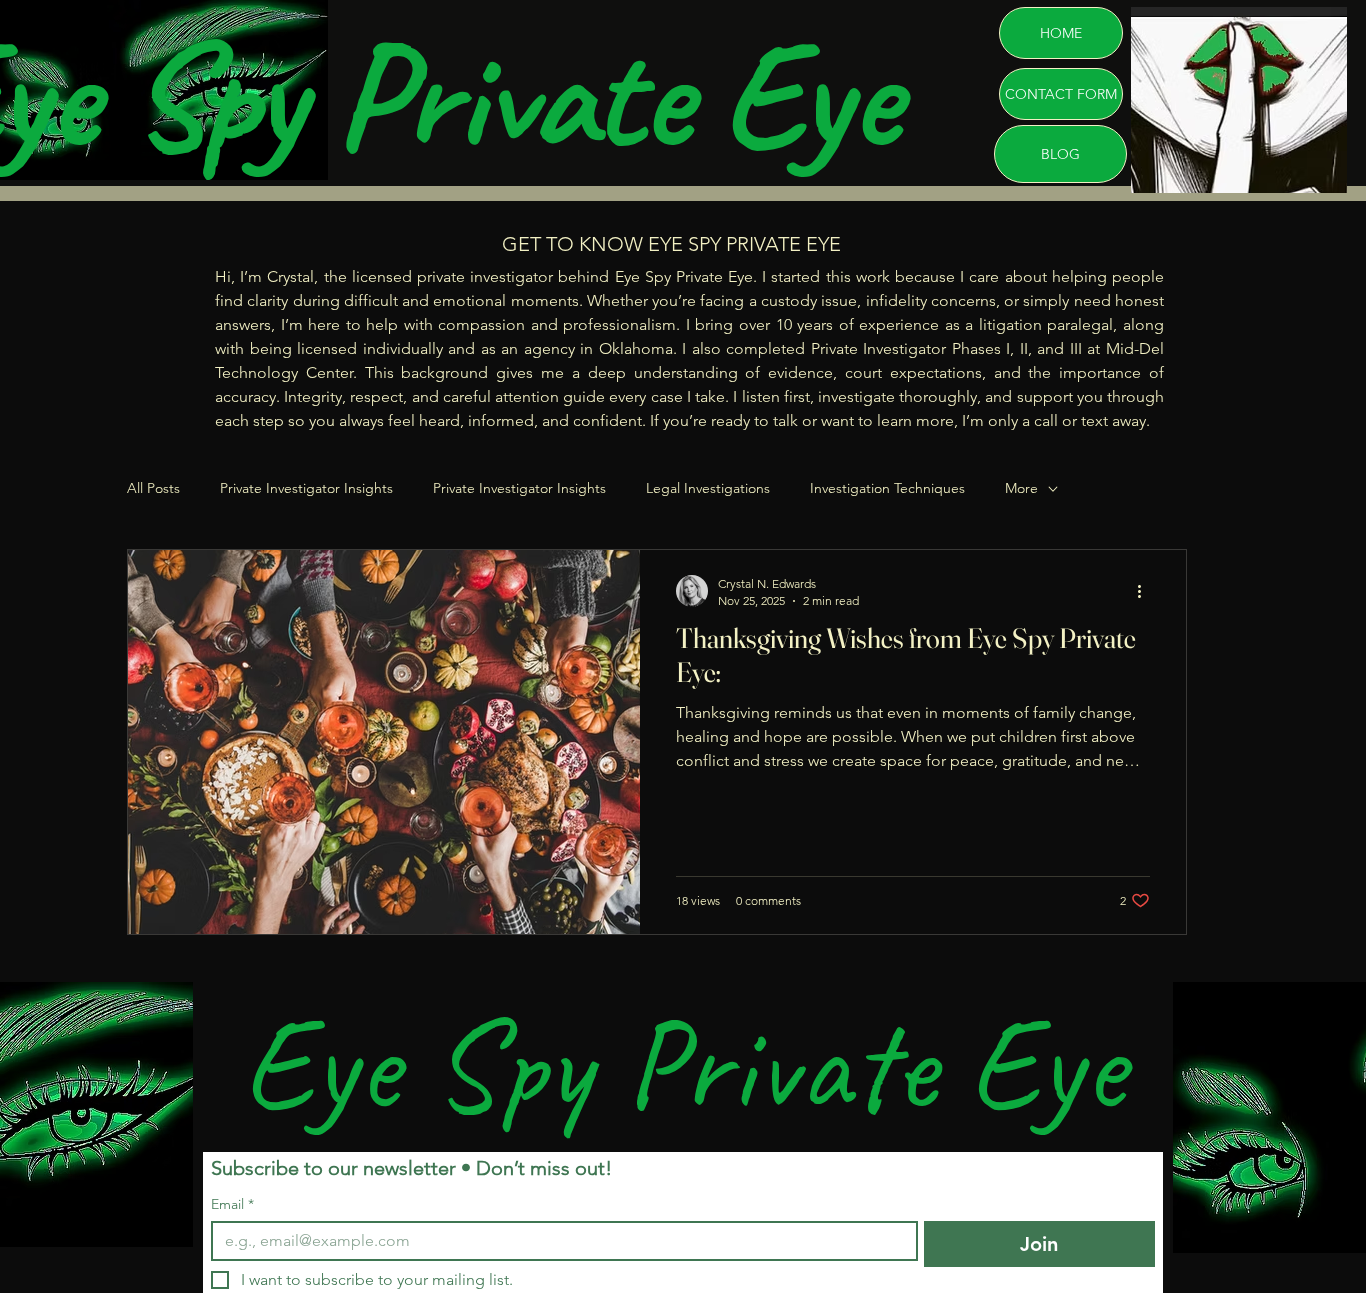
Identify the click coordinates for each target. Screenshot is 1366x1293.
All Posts (153, 488)
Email (232, 1204)
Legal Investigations (708, 488)
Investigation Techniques (887, 488)
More (1021, 488)
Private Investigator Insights (306, 488)
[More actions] (1147, 591)
